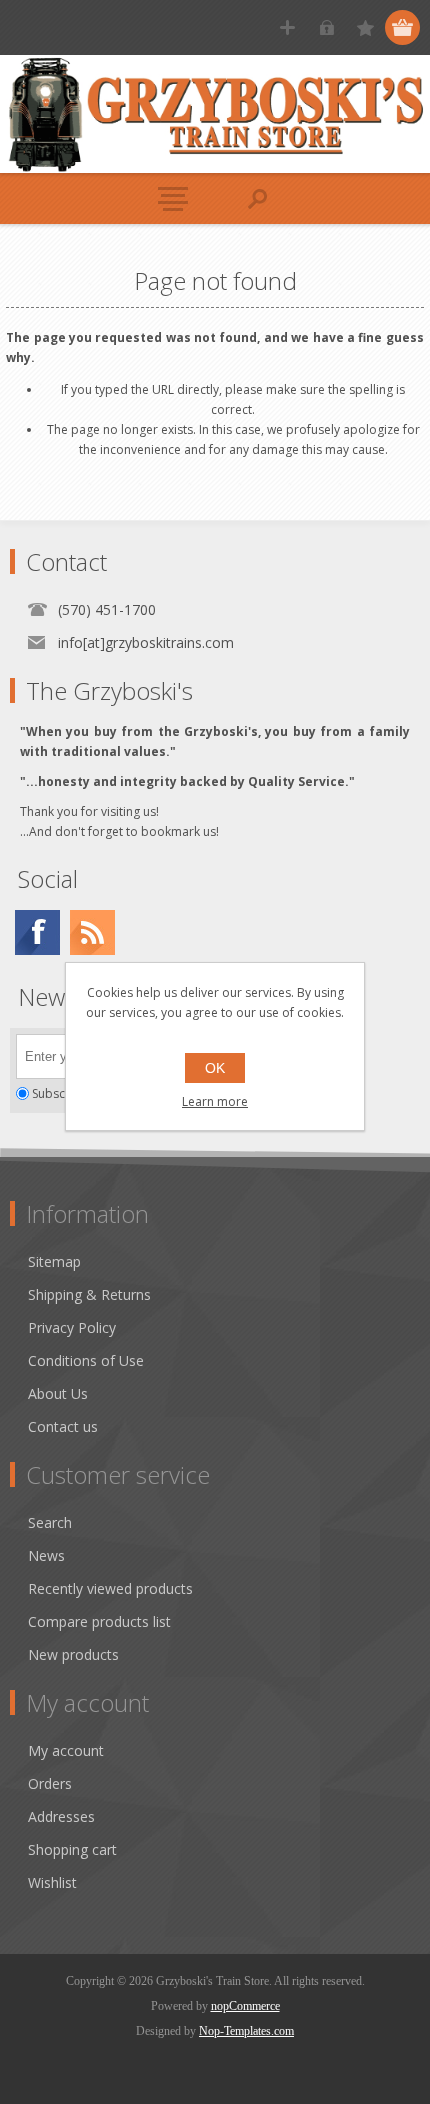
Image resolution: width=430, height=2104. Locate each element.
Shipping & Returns (89, 1294)
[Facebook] (37, 932)
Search (50, 1522)
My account (66, 1750)
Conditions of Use (86, 1360)
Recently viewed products (110, 1588)
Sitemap (54, 1261)
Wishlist (52, 1882)
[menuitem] (224, 1261)
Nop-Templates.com (246, 2031)
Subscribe (60, 1093)
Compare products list (99, 1621)
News (46, 1555)
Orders (50, 1783)
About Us (58, 1393)
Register (287, 27)
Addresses (61, 1816)
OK (215, 1068)
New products (73, 1654)
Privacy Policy (72, 1327)
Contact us (63, 1426)
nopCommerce (245, 2006)
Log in (326, 27)
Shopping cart (72, 1849)
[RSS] (92, 932)
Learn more (215, 1101)
